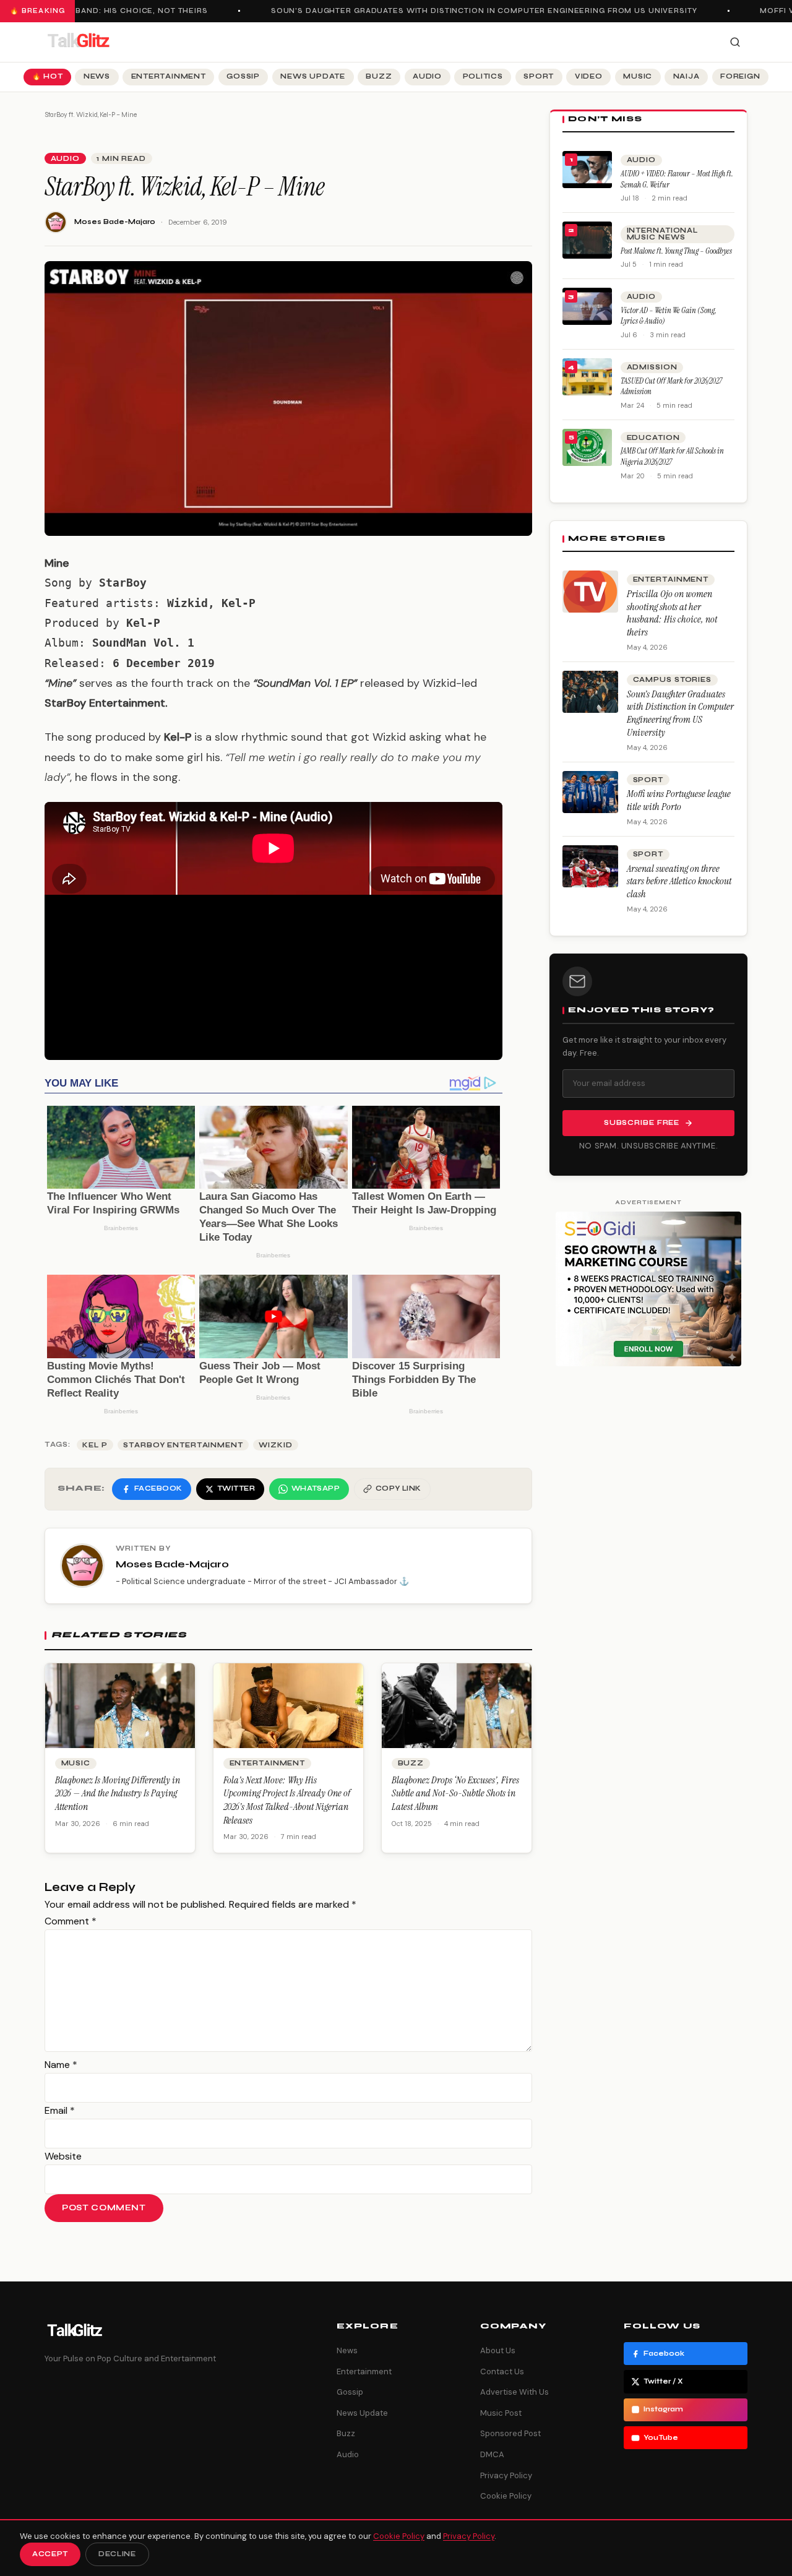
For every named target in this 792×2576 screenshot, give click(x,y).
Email (60, 2110)
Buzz (379, 76)
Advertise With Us (514, 2392)
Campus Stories (672, 680)
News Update (312, 76)
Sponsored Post (510, 2433)
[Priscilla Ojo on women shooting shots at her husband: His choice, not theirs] (590, 592)
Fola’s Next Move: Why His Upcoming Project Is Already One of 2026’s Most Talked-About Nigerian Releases (287, 1800)
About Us (498, 2350)
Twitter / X (663, 2381)
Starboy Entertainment (183, 1445)
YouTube (661, 2438)
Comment (71, 1921)
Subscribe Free (642, 1123)
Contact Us (502, 2371)
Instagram (663, 2409)
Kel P (95, 1445)
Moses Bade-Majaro (115, 222)
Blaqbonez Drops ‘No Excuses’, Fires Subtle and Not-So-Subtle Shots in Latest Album (455, 1793)
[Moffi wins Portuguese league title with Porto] (590, 792)
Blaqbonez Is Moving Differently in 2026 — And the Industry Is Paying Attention (118, 1793)
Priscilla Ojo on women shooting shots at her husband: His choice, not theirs (672, 613)
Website (63, 2156)
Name (61, 2065)
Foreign (740, 76)
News (97, 76)
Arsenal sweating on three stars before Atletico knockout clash (679, 881)
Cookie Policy (506, 2496)
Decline (117, 2554)
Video (589, 76)
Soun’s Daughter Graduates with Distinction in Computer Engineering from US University (471, 11)
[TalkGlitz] (78, 42)
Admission (652, 367)
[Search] (735, 42)
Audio (427, 76)
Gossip (243, 76)
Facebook (664, 2354)
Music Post (501, 2413)
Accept (50, 2554)
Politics (483, 76)
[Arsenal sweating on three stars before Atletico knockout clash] (590, 866)
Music (638, 76)
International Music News (662, 234)
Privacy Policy (506, 2475)
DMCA (492, 2454)
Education (653, 438)
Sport (539, 76)
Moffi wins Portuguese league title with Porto (679, 800)
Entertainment (169, 76)
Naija (687, 76)
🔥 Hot (48, 76)
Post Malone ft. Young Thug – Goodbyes (676, 251)
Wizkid (275, 1445)
